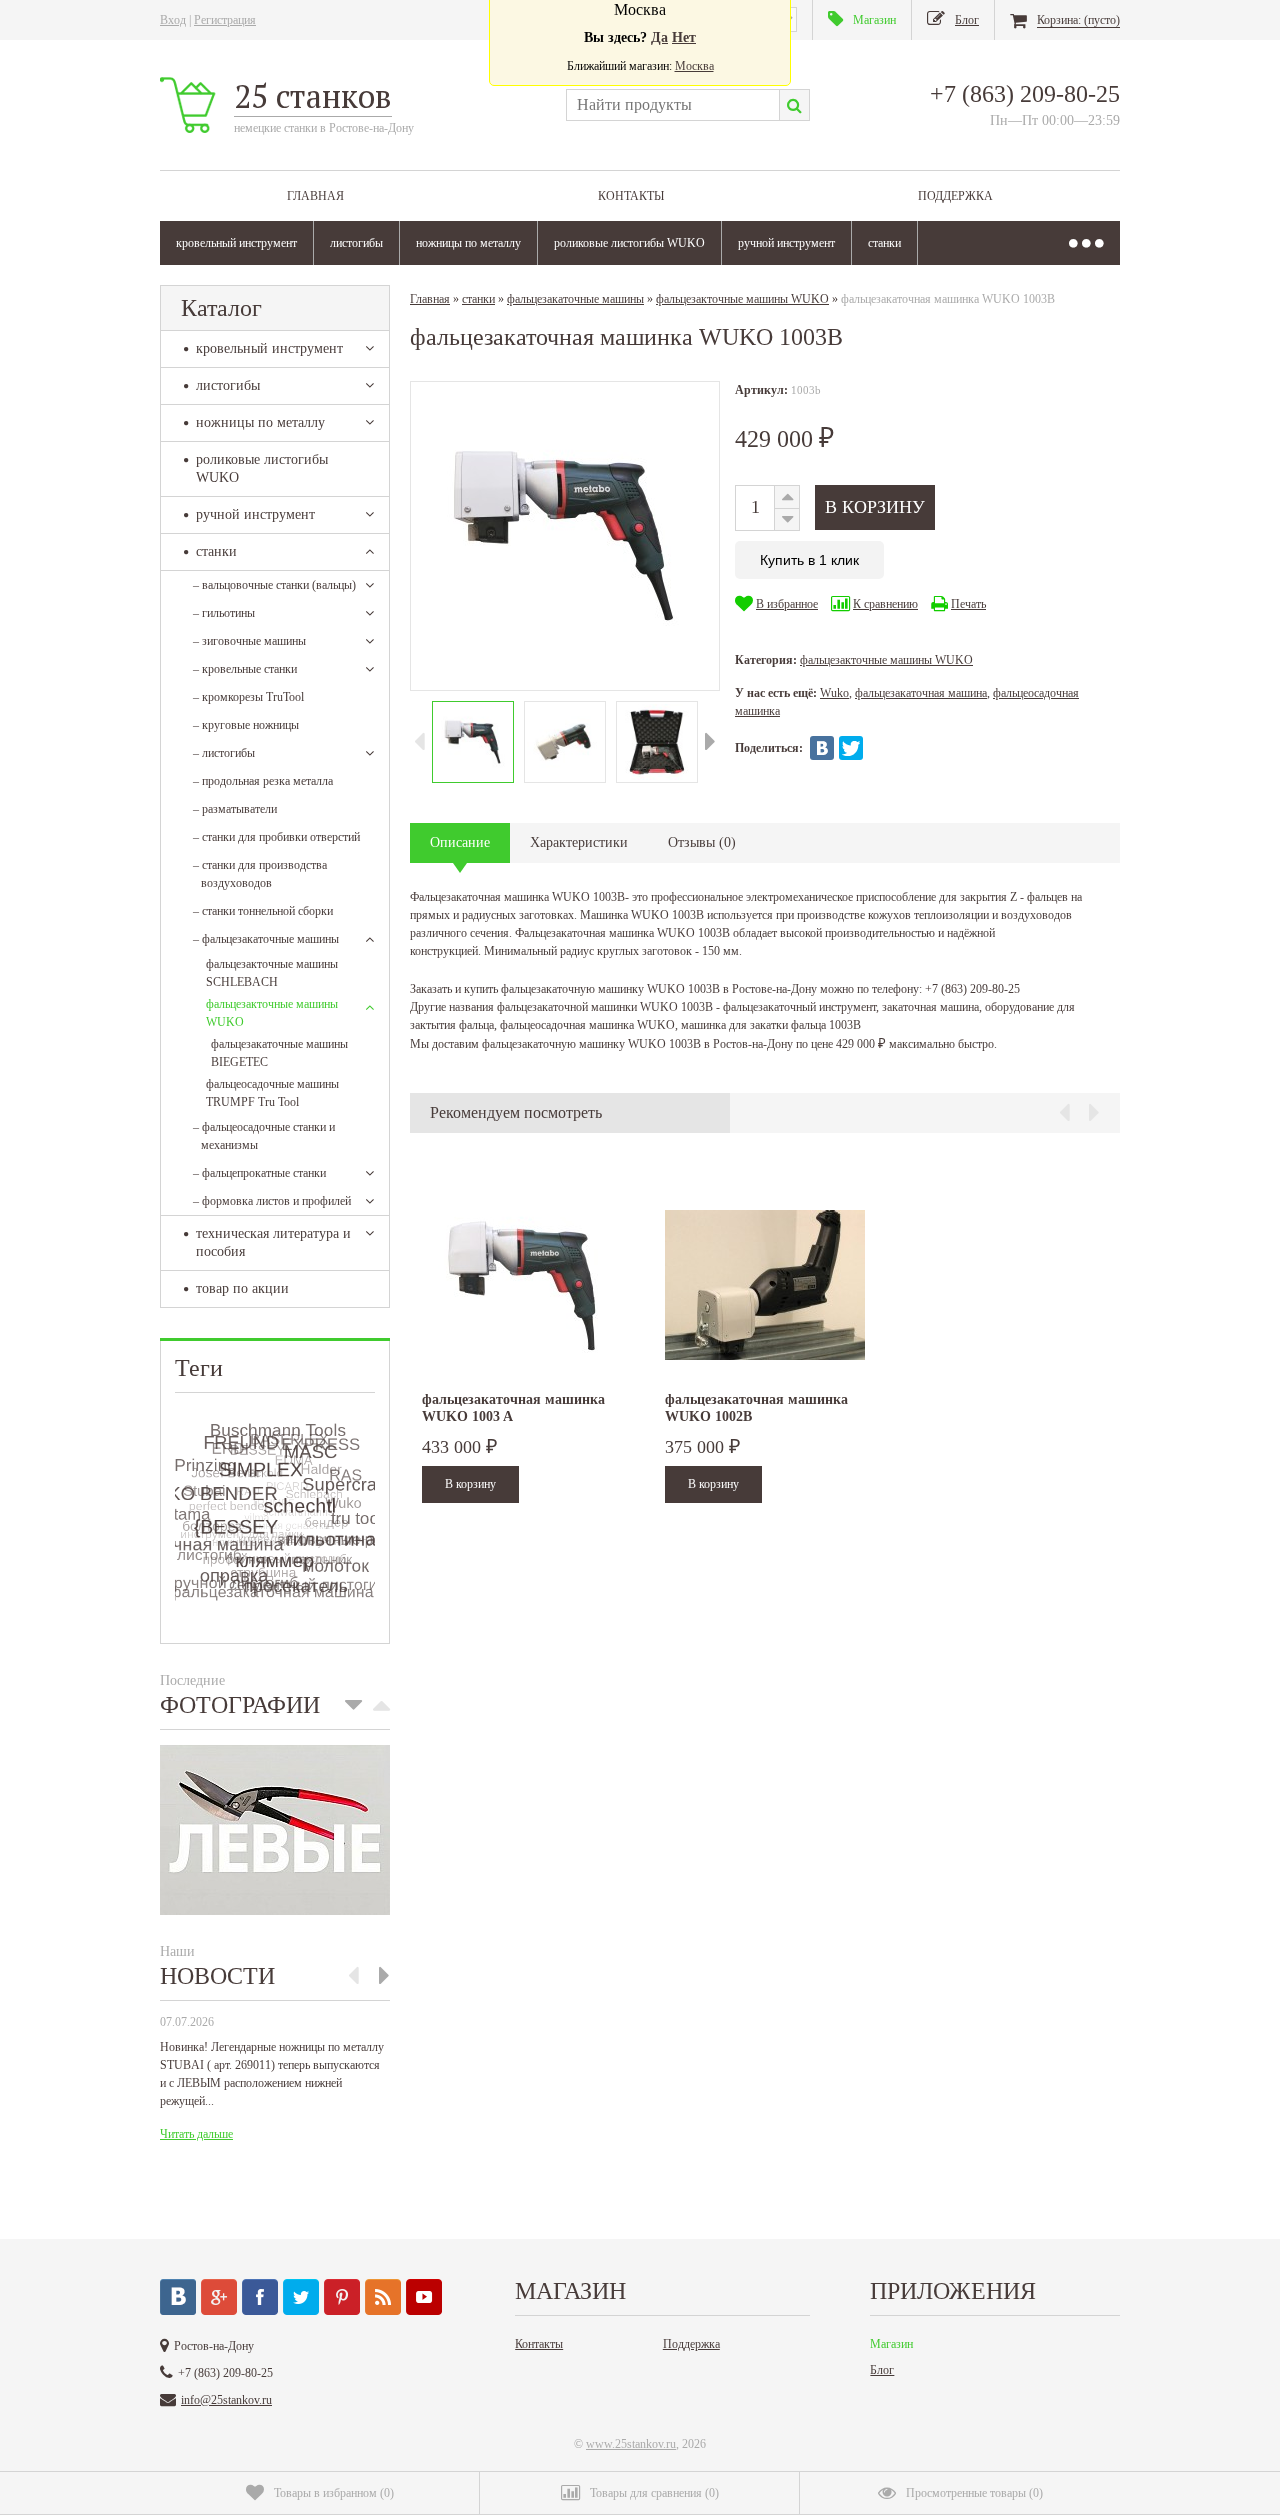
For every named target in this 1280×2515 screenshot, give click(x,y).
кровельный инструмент (236, 243)
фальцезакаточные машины (266, 939)
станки (884, 243)
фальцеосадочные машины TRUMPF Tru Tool (272, 1093)
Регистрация (225, 20)
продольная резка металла (263, 781)
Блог (882, 2370)
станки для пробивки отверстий (276, 837)
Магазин (891, 2344)
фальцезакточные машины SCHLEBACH (272, 973)
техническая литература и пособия (273, 1242)
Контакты (631, 196)
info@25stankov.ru (226, 2400)
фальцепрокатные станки (259, 1173)
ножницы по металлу (468, 243)
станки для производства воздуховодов (260, 874)
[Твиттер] (301, 2297)
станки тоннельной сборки (263, 911)
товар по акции (242, 1288)
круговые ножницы (246, 725)
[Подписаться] (383, 2297)
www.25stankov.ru (631, 2444)
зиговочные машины (249, 641)
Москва (694, 66)
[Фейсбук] (260, 2297)
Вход (173, 20)
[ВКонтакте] (822, 748)
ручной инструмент (786, 243)
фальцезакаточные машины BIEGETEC (279, 1053)
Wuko (834, 693)
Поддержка (955, 196)
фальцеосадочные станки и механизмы (264, 1136)
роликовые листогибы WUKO (629, 243)
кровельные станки (245, 669)
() (334, 2493)
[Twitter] (851, 748)
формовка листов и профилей (272, 1201)
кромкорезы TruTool (248, 697)
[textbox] (672, 105)
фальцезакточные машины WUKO (272, 1013)
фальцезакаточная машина (921, 693)
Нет (684, 37)
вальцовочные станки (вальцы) (274, 585)
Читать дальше (196, 2134)
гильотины (224, 613)
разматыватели (235, 809)
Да (659, 37)
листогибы (356, 243)
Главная (315, 196)
